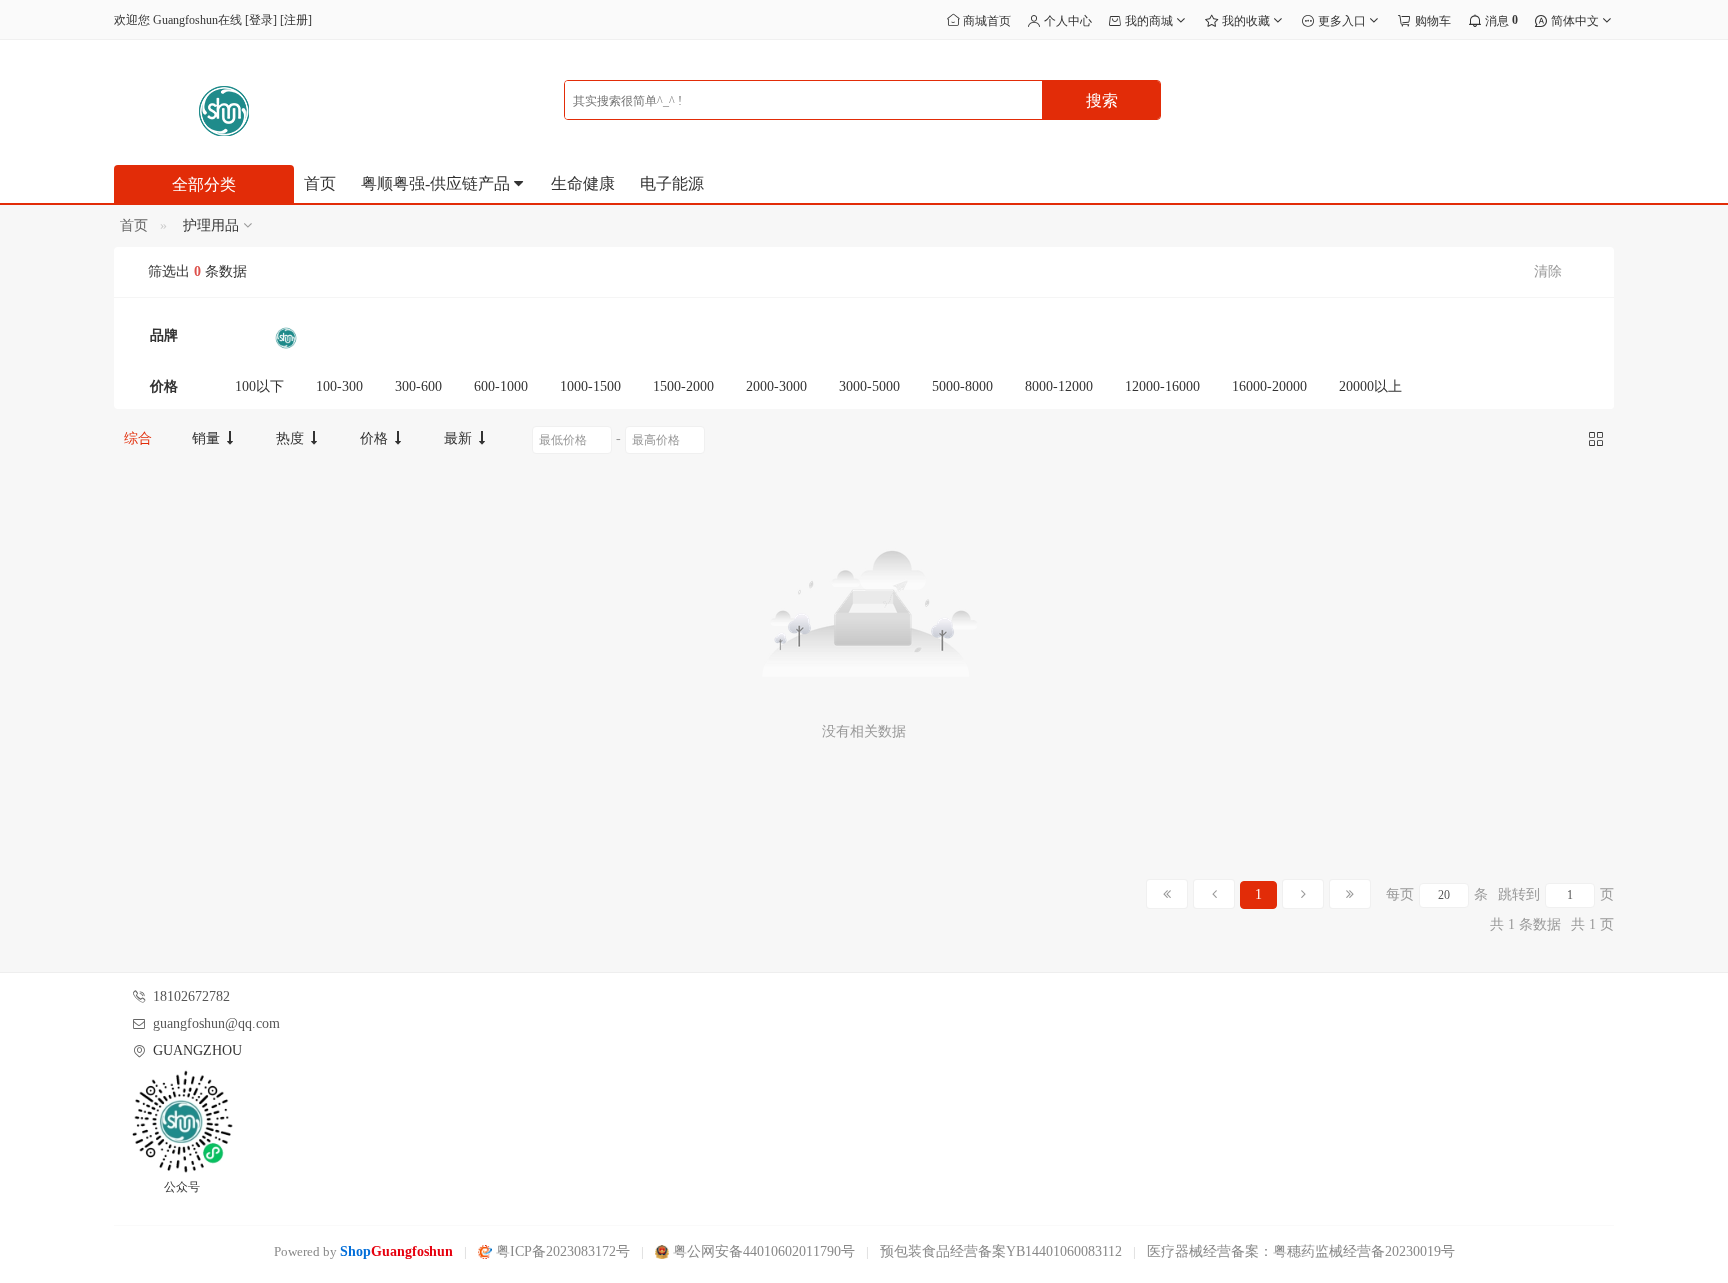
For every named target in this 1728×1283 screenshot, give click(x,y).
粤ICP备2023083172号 (561, 1251)
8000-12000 (1059, 386)
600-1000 (501, 386)
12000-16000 (1162, 386)
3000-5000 (869, 386)
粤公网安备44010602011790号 (762, 1251)
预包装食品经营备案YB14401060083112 (1001, 1251)
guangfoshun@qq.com (216, 1023)
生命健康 (583, 183)
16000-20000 (1269, 386)
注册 (296, 20)
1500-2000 (683, 386)
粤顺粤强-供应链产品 (437, 183)
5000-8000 (962, 386)
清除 (1548, 271)
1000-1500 (590, 386)
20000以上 (1370, 386)
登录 (261, 20)
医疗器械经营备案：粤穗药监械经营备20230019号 (1301, 1251)
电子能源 (672, 183)
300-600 (418, 386)
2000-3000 (776, 386)
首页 (320, 183)
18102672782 (191, 996)
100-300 (339, 386)
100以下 (259, 386)
